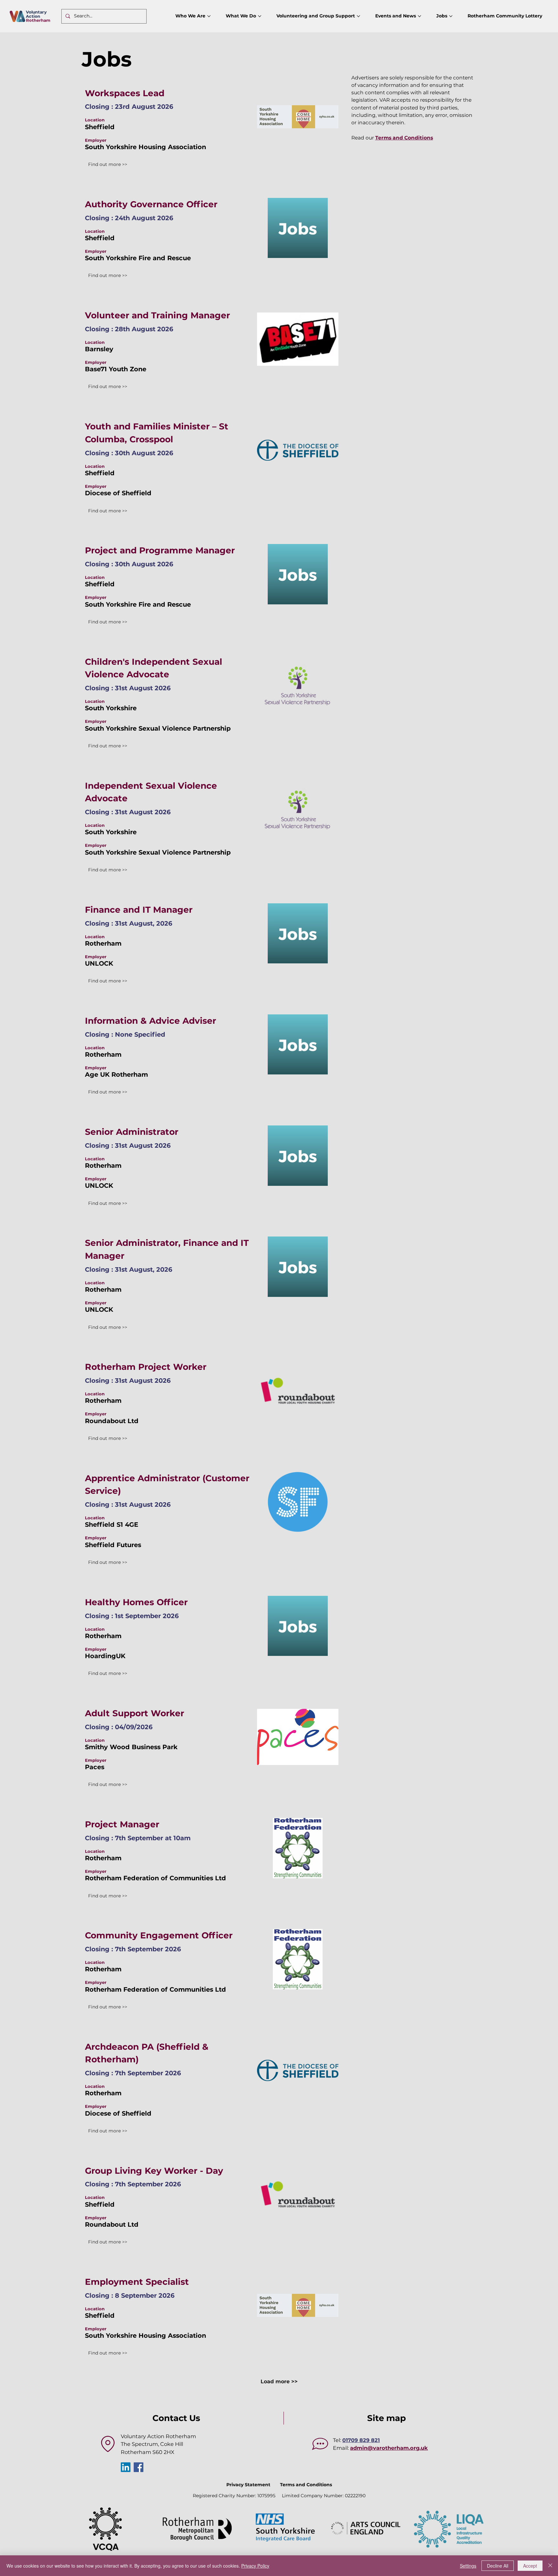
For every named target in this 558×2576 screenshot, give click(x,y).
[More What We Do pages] (260, 16)
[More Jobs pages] (451, 16)
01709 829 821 (361, 2440)
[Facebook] (139, 2467)
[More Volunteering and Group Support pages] (358, 16)
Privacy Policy (255, 2566)
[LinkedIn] (126, 2467)
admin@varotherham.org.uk (389, 2448)
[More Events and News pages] (419, 16)
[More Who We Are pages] (209, 16)
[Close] (550, 2566)
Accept (530, 2566)
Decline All (498, 2566)
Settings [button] (468, 2566)
